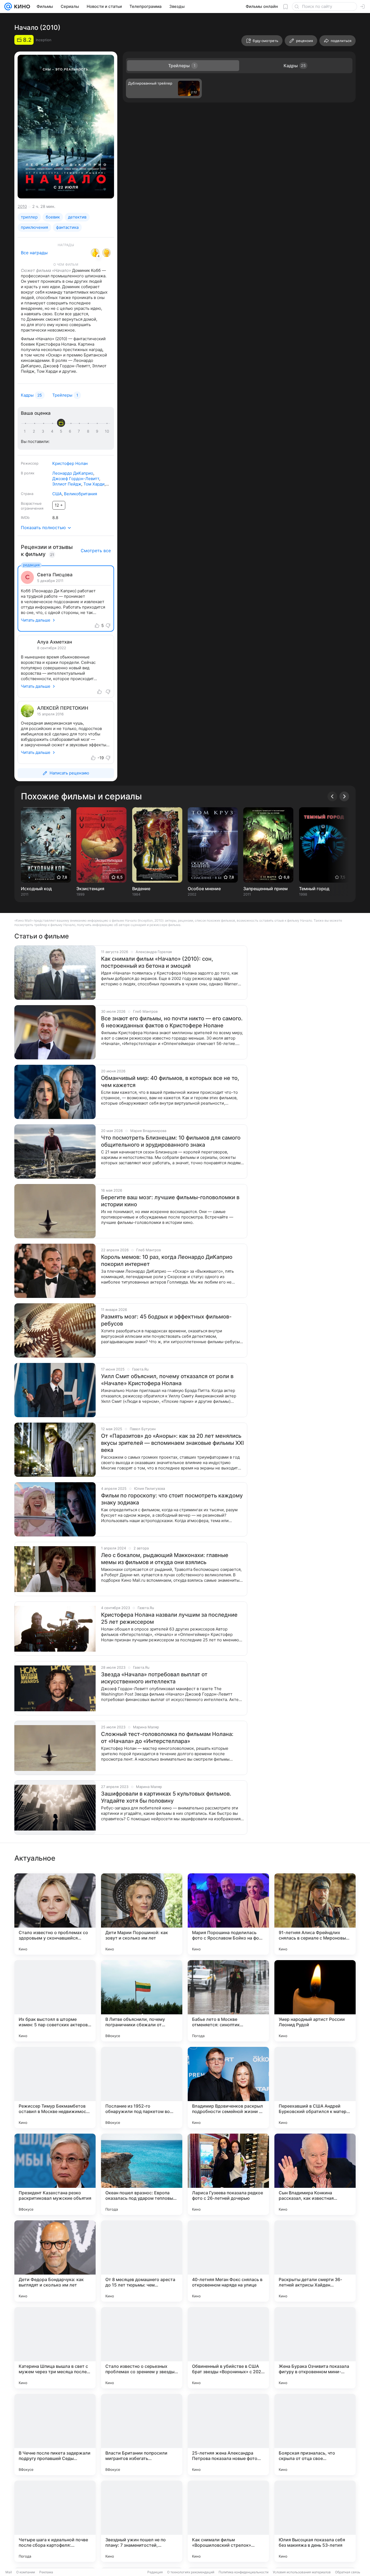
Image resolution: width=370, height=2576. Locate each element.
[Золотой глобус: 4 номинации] (106, 253)
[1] (26, 431)
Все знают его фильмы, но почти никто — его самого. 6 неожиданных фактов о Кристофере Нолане (172, 1022)
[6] (71, 431)
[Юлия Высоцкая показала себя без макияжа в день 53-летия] (315, 2521)
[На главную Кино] (21, 7)
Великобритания (80, 494)
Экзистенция (90, 889)
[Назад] (332, 796)
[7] (80, 431)
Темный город (314, 889)
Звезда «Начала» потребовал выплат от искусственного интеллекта (154, 1678)
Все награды (34, 253)
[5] (62, 431)
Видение (141, 889)
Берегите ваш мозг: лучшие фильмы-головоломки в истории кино (170, 1201)
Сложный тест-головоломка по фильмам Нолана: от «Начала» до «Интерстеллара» (167, 1738)
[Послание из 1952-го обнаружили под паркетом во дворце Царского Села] (142, 2088)
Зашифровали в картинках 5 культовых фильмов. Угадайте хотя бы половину (166, 1797)
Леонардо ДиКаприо (73, 473)
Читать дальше (36, 620)
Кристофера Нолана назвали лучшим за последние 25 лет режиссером (169, 1618)
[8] (89, 431)
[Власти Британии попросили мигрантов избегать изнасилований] (142, 2435)
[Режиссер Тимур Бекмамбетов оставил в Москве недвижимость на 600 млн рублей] (55, 2088)
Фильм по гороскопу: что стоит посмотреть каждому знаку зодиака (172, 1499)
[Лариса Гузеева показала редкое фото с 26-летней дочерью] (228, 2174)
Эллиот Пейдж (67, 484)
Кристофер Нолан (70, 463)
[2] (35, 431)
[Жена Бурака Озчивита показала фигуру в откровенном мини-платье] (315, 2348)
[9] (98, 431)
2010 (22, 206)
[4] (53, 431)
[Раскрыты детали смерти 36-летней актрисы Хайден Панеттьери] (315, 2261)
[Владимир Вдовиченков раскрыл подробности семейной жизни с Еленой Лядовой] (228, 2088)
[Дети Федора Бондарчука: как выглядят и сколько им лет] (55, 2261)
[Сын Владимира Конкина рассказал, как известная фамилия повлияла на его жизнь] (315, 2174)
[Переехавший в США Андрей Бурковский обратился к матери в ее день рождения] (315, 2088)
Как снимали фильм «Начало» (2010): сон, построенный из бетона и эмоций (157, 962)
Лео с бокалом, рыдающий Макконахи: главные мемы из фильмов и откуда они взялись (165, 1559)
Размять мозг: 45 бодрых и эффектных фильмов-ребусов (166, 1320)
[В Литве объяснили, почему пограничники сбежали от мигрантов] (142, 2001)
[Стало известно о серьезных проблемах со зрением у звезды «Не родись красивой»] (142, 2348)
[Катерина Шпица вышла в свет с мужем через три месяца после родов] (55, 2348)
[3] (44, 431)
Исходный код (36, 889)
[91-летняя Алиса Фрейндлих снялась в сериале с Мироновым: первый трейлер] (315, 1914)
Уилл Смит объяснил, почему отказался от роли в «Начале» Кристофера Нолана (167, 1380)
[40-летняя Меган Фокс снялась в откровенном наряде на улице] (228, 2261)
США (57, 494)
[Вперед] (344, 796)
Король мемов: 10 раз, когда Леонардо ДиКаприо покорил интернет (167, 1260)
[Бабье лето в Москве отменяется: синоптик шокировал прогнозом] (228, 2001)
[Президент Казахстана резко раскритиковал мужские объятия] (55, 2174)
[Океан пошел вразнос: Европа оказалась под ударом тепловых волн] (142, 2174)
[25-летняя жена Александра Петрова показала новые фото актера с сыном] (228, 2435)
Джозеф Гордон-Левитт (76, 479)
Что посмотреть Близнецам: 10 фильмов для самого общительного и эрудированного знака (171, 1141)
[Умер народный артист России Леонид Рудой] (315, 2001)
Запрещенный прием (265, 889)
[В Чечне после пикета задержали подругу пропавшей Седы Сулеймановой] (55, 2435)
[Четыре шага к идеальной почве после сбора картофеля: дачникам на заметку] (55, 2521)
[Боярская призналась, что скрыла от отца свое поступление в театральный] (315, 2435)
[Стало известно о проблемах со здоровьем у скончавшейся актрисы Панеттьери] (55, 1914)
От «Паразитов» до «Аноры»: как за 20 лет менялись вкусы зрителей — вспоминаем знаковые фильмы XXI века (172, 1443)
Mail (9, 2572)
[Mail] (8, 7)
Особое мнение (204, 889)
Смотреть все (96, 551)
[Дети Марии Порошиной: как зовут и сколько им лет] (142, 1914)
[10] (107, 431)
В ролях (28, 473)
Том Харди (94, 484)
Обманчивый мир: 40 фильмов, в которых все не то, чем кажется (170, 1082)
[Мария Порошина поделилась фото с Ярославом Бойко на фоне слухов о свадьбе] (228, 1914)
